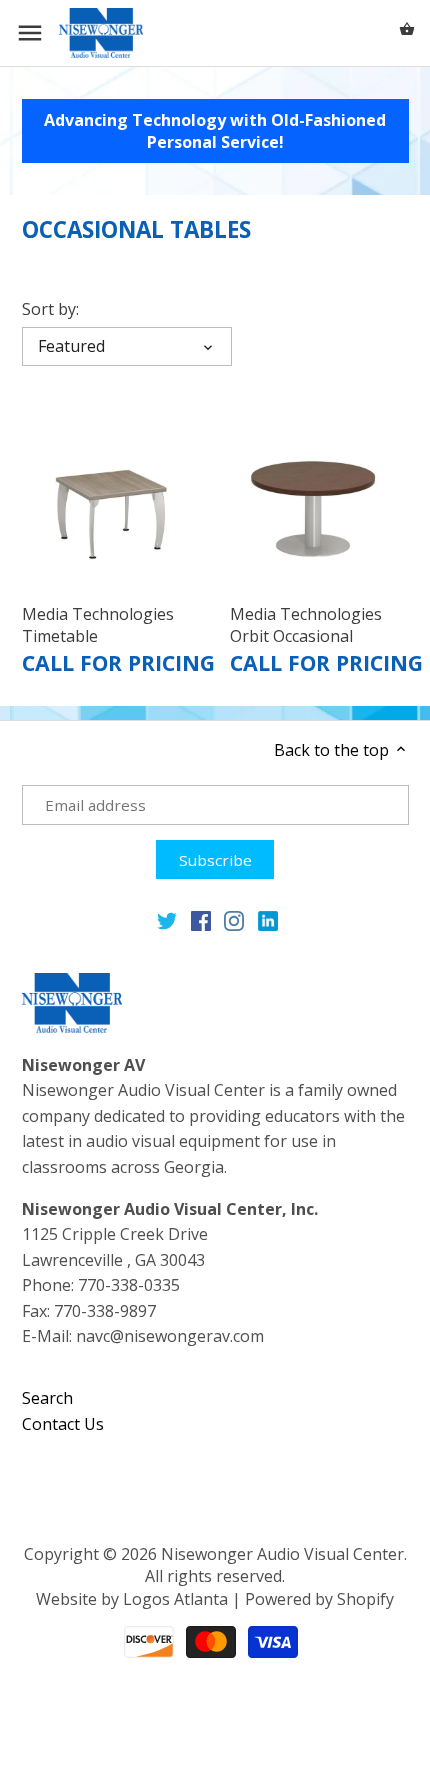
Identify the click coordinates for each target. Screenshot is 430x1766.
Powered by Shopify (319, 1599)
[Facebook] (201, 920)
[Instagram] (234, 920)
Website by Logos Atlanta (132, 1599)
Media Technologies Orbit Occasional (306, 625)
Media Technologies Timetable (98, 625)
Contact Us (63, 1424)
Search (47, 1398)
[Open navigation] (30, 33)
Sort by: (50, 309)
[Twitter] (167, 920)
